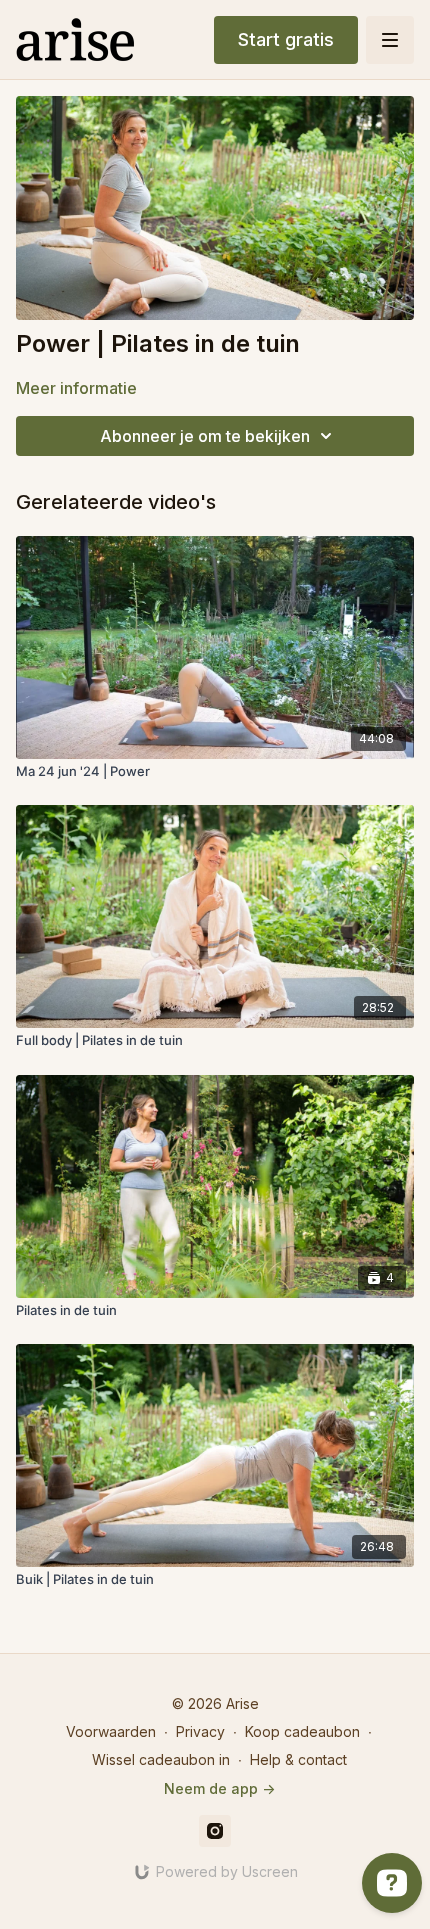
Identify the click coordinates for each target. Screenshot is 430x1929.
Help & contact (298, 1759)
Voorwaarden (111, 1731)
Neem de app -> (219, 1788)
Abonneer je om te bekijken (205, 436)
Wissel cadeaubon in (161, 1759)
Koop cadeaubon (302, 1731)
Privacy (200, 1731)
